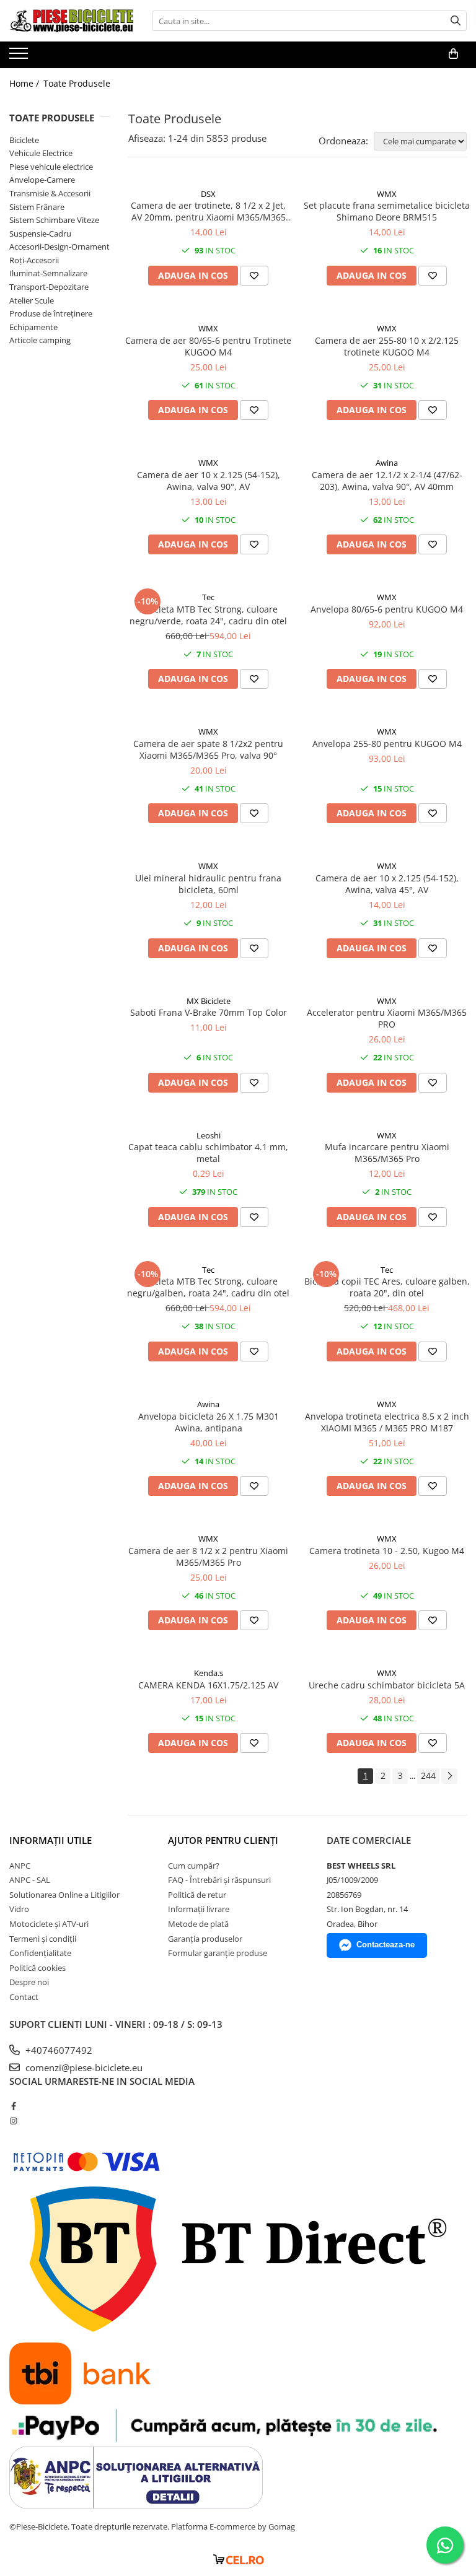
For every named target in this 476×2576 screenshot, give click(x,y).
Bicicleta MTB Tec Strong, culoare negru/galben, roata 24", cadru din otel (208, 1287)
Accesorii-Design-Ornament (59, 247)
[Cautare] (456, 21)
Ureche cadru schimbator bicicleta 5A (387, 1685)
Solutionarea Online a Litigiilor (64, 1895)
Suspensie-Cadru (40, 234)
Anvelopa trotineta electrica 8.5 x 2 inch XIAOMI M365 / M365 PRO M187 (387, 1422)
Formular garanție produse (218, 1953)
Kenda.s (209, 1673)
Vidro (19, 1909)
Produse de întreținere (51, 313)
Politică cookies (37, 1968)
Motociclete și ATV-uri (49, 1924)
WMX (387, 194)
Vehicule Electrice (41, 153)
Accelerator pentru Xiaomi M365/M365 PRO (387, 1018)
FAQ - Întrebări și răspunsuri (219, 1880)
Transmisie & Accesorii (50, 193)
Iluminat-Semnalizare (48, 273)
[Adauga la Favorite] (254, 276)
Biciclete (24, 140)
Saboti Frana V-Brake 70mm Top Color (209, 1012)
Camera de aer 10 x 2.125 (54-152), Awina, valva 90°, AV (209, 481)
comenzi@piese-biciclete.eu (83, 2067)
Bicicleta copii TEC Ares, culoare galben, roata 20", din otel (387, 1287)
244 (428, 1775)
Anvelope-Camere (42, 180)
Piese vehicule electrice (51, 167)
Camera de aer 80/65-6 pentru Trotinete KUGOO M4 (208, 346)
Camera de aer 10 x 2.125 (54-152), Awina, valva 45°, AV (387, 884)
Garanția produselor (205, 1939)
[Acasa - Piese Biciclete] (71, 21)
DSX (208, 194)
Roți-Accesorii (34, 260)
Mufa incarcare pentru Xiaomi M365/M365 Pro (387, 1153)
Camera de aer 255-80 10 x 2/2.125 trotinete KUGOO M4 (387, 346)
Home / (25, 83)
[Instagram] (13, 2121)
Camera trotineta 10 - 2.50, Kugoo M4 (387, 1551)
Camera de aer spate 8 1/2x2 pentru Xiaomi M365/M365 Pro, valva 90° (208, 749)
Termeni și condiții (43, 1939)
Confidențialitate (40, 1953)
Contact (24, 1997)
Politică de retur (197, 1895)
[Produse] (20, 57)
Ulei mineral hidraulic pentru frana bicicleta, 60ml (208, 884)
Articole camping (40, 340)
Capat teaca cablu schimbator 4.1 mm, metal (208, 1153)
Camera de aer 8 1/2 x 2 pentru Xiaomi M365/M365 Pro (208, 1557)
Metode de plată (198, 1924)
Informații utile (51, 1840)
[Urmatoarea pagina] (449, 1776)
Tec (208, 597)
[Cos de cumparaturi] (453, 54)
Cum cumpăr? (194, 1866)
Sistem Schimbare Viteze (54, 220)
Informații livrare (199, 1909)
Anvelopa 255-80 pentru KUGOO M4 (387, 744)
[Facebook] (13, 2106)
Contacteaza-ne (386, 1945)
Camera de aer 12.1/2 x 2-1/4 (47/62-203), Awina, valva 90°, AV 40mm (387, 481)
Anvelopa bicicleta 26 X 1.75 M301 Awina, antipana (209, 1422)
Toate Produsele (77, 83)
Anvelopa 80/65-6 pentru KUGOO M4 (387, 609)
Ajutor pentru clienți (223, 1840)
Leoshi (209, 1135)
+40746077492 (58, 2050)
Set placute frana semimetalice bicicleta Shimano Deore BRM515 (387, 211)
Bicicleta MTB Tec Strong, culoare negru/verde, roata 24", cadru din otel (208, 615)
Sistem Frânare (37, 207)
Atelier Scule (32, 300)
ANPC (20, 1866)
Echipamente (33, 327)
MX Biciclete (209, 1001)
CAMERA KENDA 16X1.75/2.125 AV (208, 1685)
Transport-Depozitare (49, 287)
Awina (387, 463)
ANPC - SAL (30, 1880)
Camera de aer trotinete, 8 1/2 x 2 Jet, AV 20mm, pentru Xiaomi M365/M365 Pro (208, 211)
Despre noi (29, 1982)
